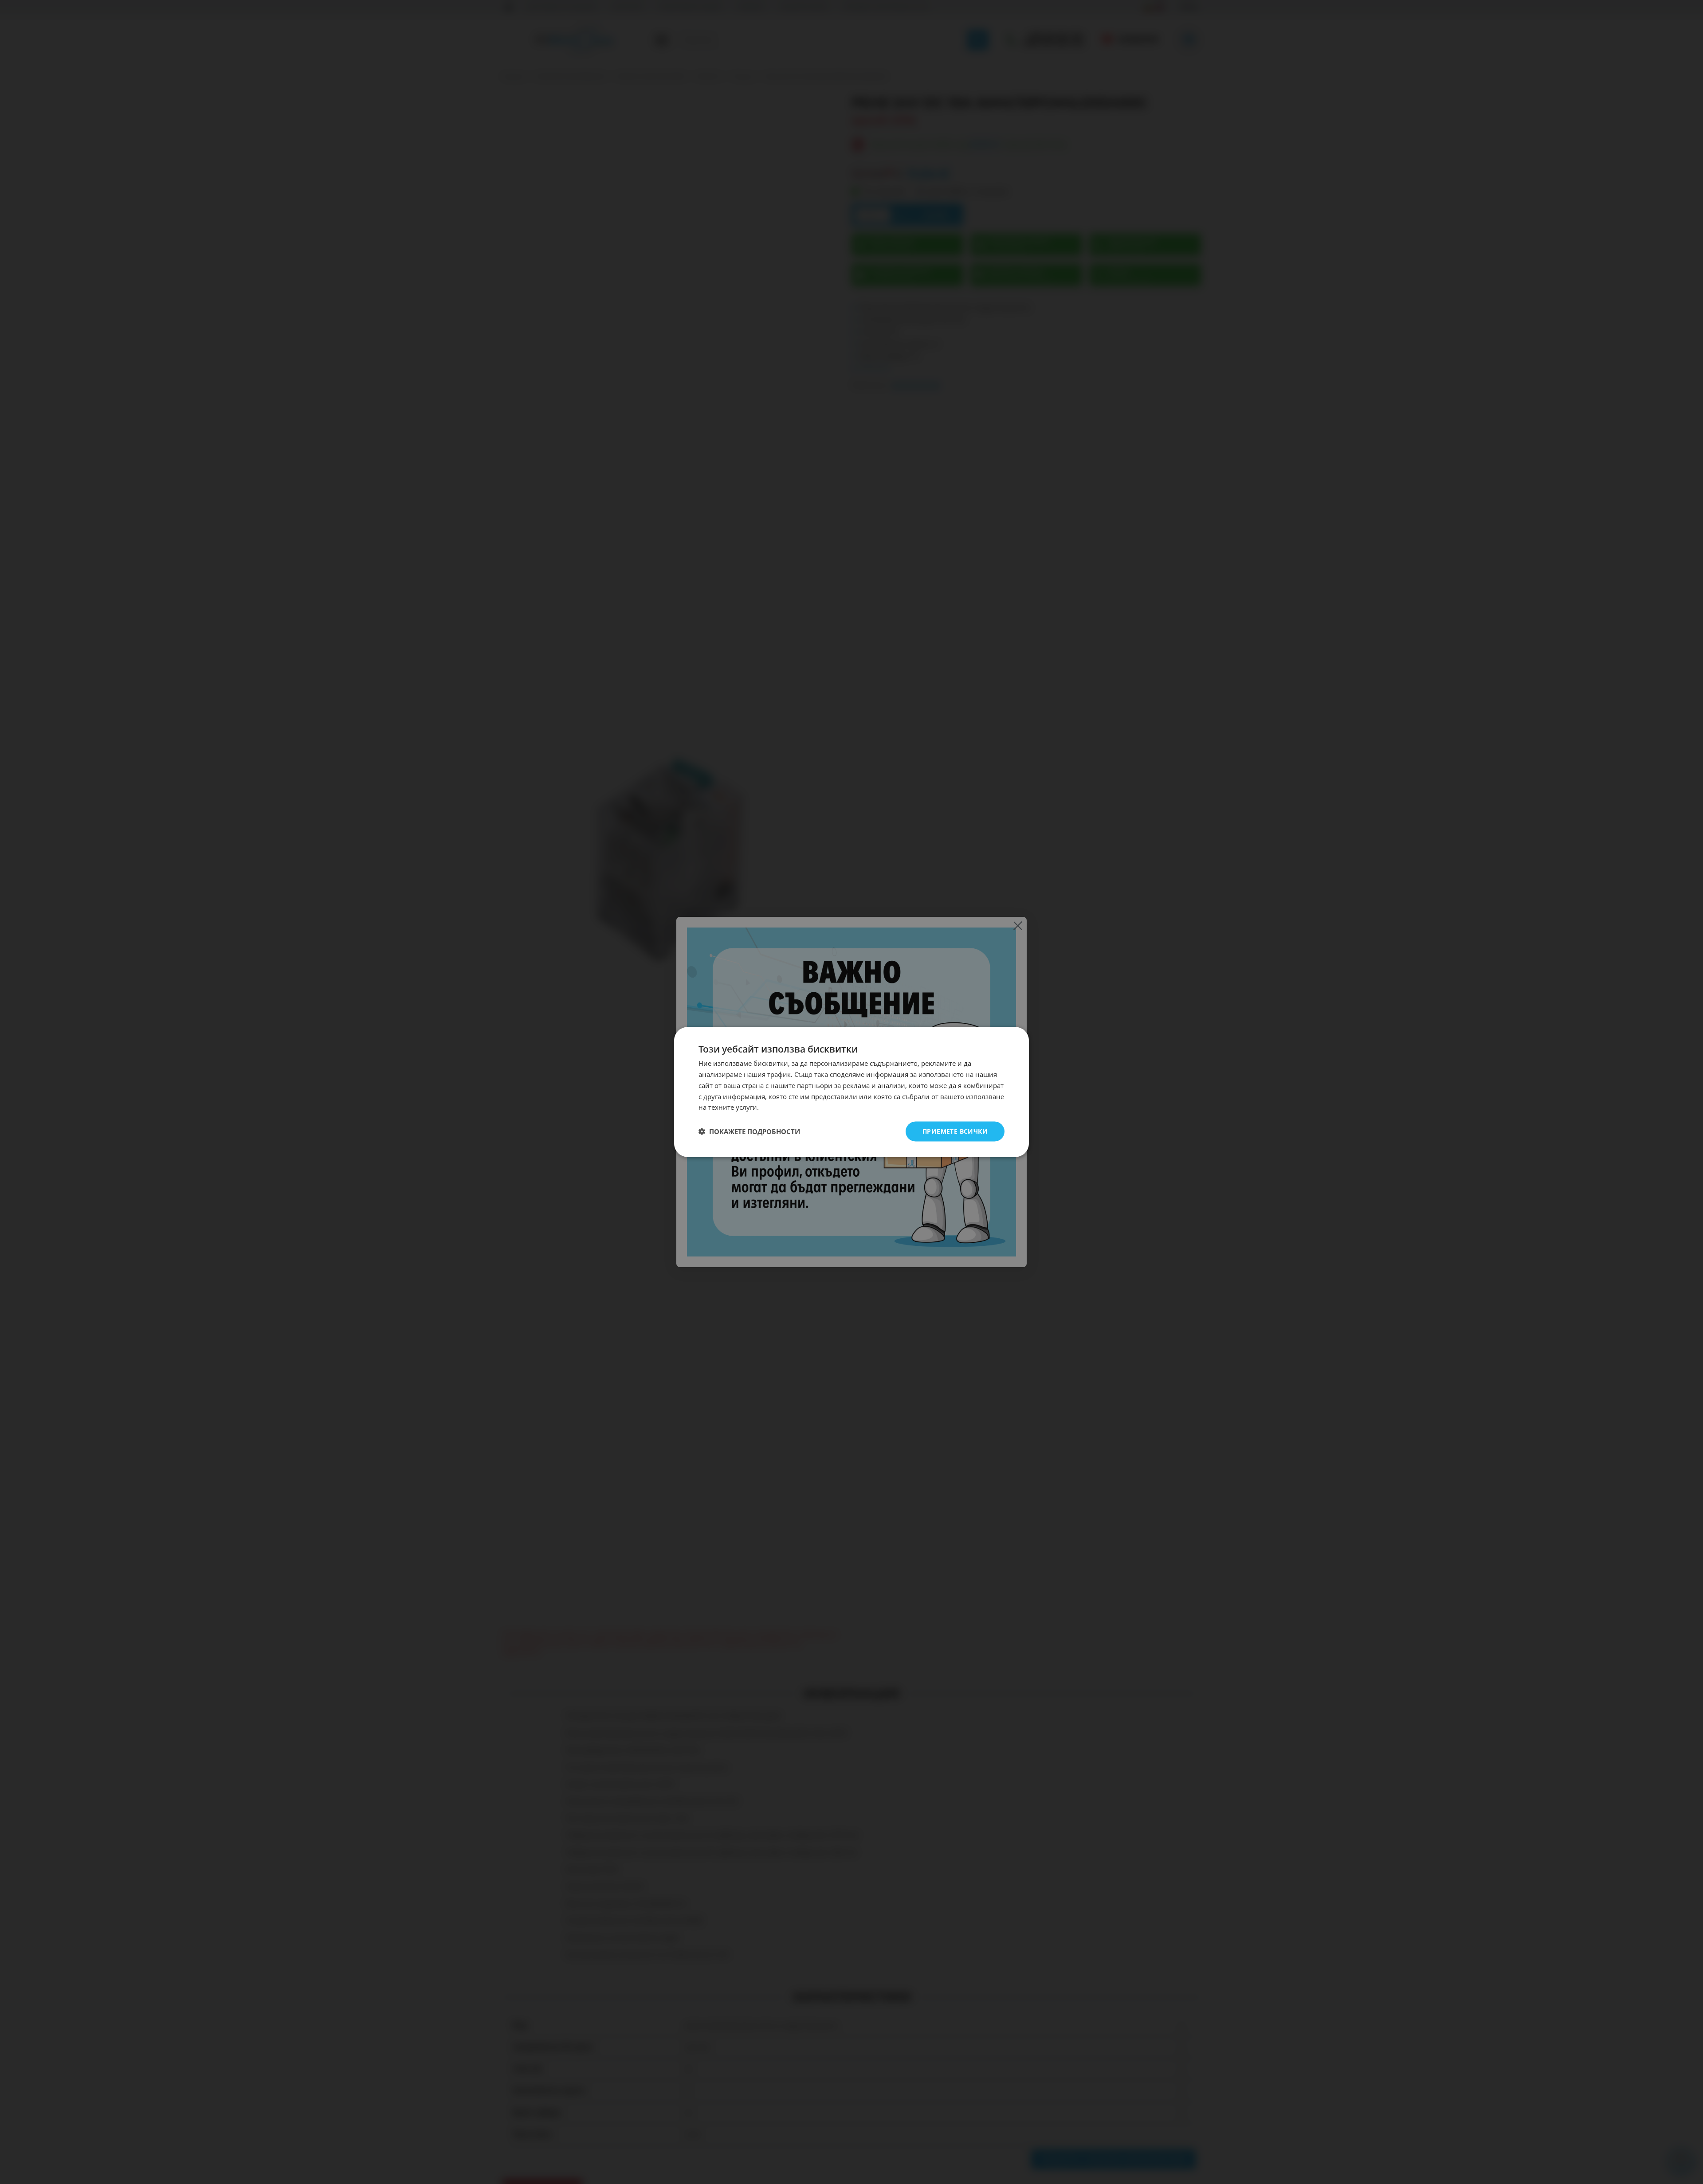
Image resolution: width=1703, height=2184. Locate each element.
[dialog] (851, 1092)
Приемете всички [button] (955, 1131)
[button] (749, 1131)
